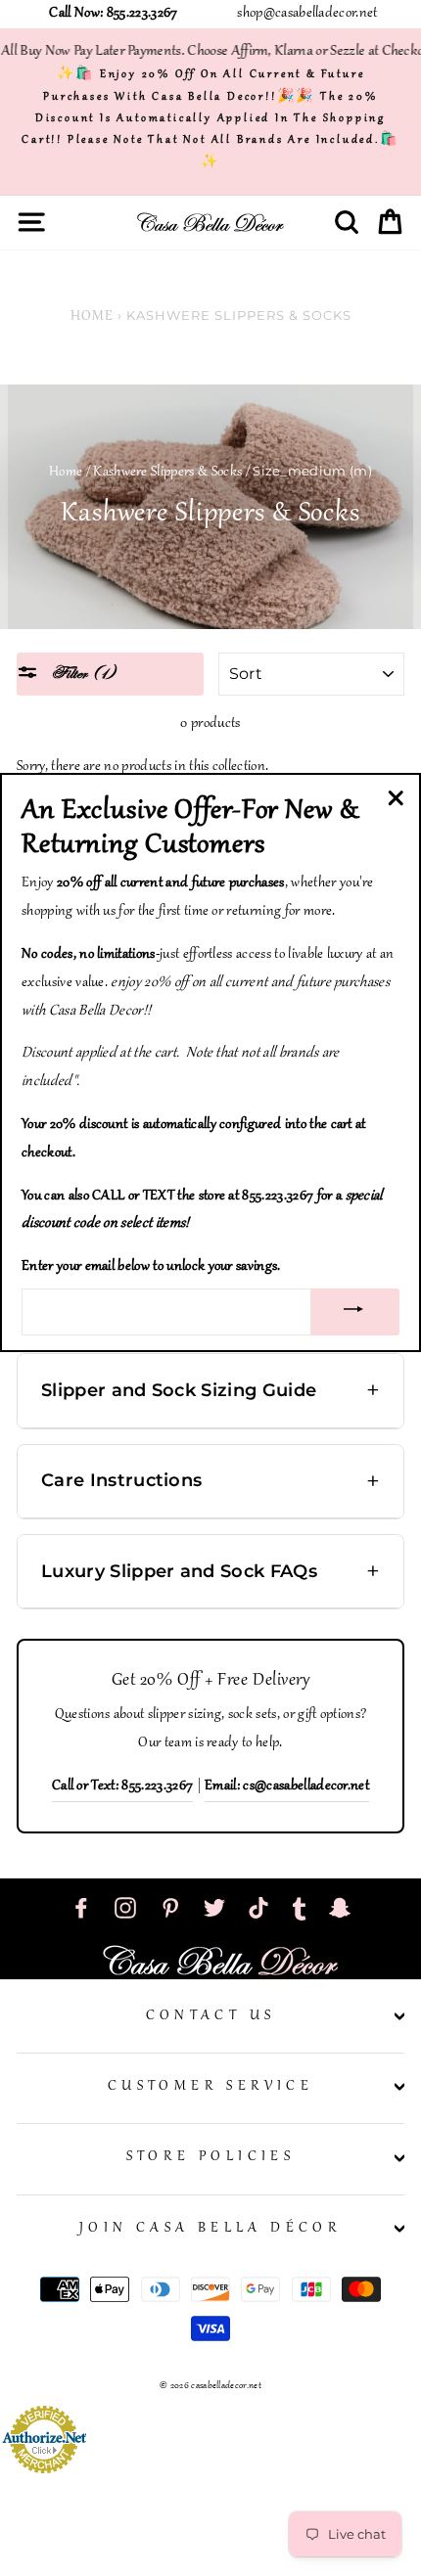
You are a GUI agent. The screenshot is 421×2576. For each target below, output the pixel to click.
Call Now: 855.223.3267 (113, 14)
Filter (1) (82, 674)
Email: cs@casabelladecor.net (287, 1786)
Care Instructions (121, 1480)
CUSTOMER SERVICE (210, 2087)
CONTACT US (211, 2016)
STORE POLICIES (211, 2157)
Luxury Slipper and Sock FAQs (179, 1571)
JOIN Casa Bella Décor (210, 2229)
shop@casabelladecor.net (307, 14)
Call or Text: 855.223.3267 (122, 1786)
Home (92, 317)
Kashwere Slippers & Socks (167, 473)
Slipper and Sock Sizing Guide (179, 1390)
